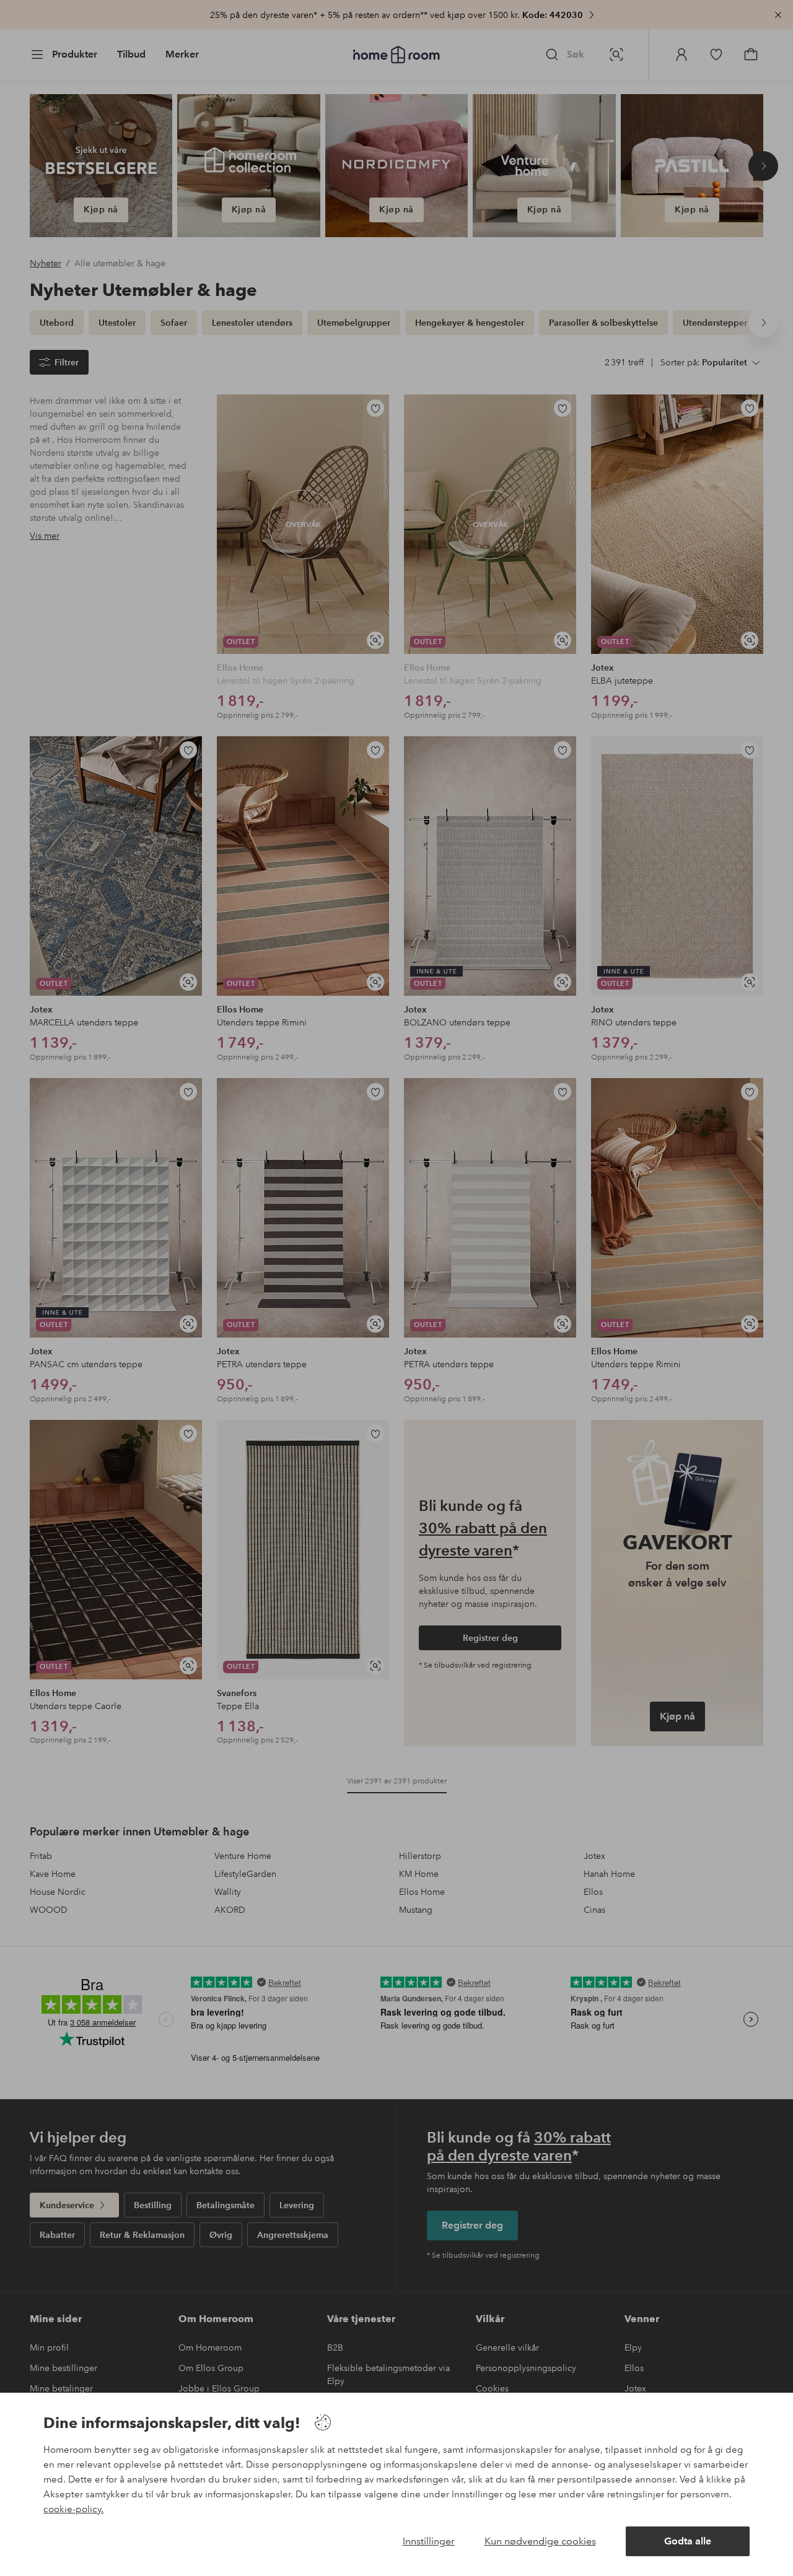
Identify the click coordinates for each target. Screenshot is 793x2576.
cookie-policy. (73, 2509)
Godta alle (688, 2541)
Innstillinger (429, 2541)
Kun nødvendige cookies (540, 2541)
